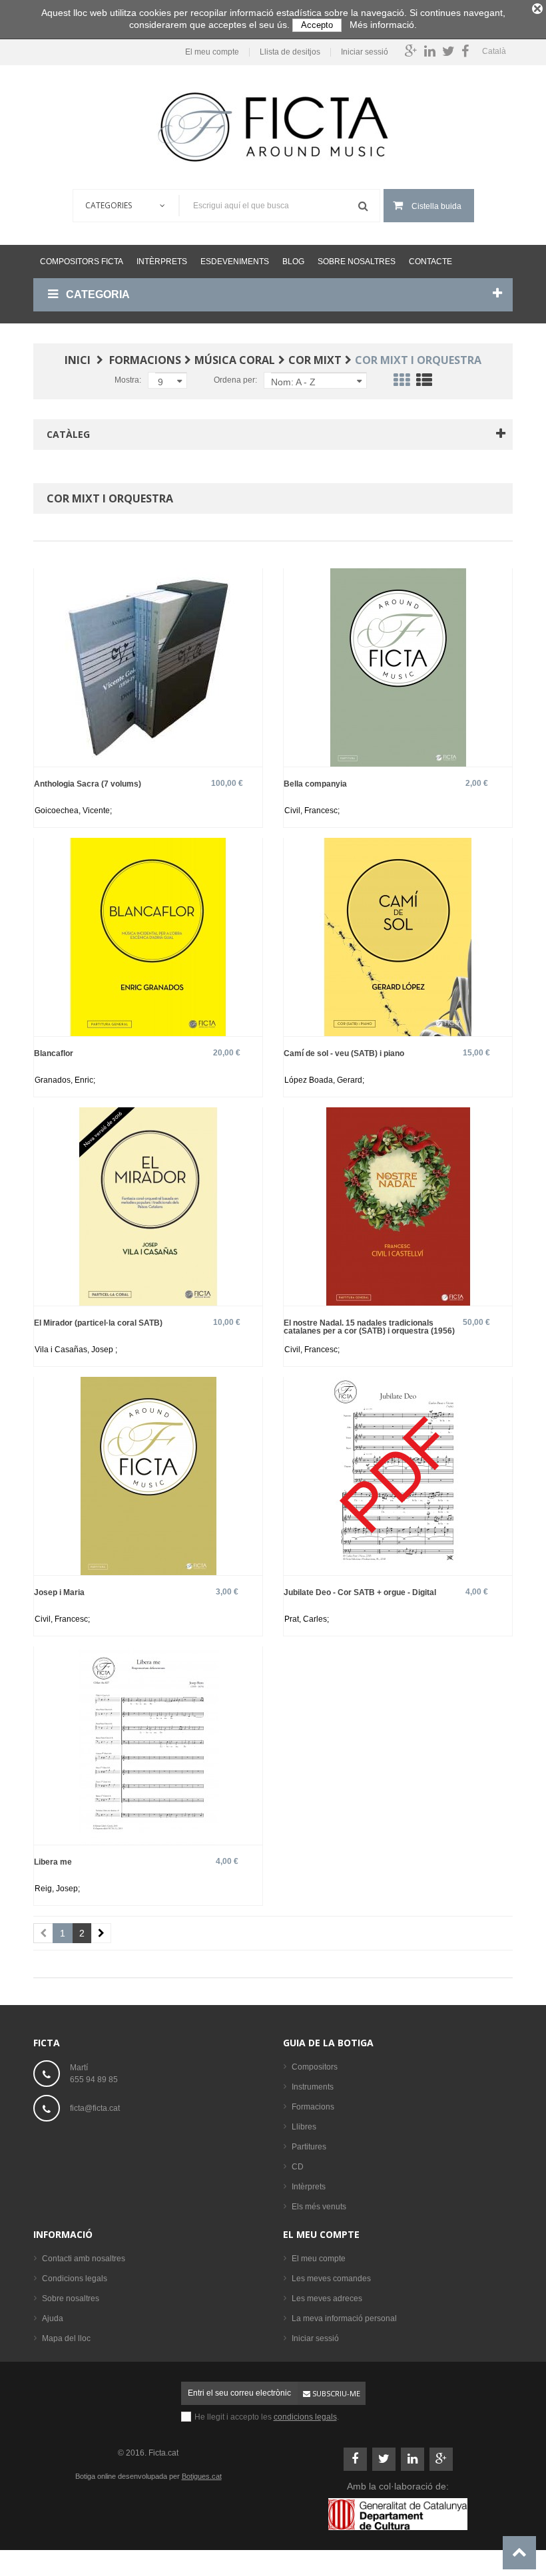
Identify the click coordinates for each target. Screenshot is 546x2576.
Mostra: (128, 380)
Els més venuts (319, 2207)
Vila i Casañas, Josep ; (76, 1350)
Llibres (304, 2127)
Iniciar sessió (365, 52)
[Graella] (402, 383)
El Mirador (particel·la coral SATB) (98, 1323)
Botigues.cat (202, 2476)
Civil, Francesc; (312, 811)
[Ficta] (273, 127)
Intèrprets (162, 262)
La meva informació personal (344, 2318)
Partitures (309, 2147)
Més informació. (383, 25)
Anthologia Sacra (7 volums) (88, 784)
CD (298, 2167)
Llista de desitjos (290, 52)
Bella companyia (315, 784)
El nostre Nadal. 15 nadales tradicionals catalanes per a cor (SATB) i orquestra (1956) (369, 1327)
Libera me (53, 1862)
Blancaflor (54, 1053)
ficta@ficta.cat (95, 2108)
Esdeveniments (235, 262)
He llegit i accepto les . (267, 2417)
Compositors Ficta (82, 262)
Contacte (430, 262)
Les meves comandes (331, 2279)
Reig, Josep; (57, 1889)
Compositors (315, 2067)
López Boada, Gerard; (324, 1080)
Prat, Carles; (307, 1619)
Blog (293, 262)
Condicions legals (75, 2279)
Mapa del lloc (66, 2338)
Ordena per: (235, 380)
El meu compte (212, 52)
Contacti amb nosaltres (84, 2259)
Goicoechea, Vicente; (73, 811)
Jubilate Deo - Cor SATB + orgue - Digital (360, 1592)
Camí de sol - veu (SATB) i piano (344, 1053)
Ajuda (53, 2318)
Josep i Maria (59, 1592)
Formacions (313, 2107)
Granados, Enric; (65, 1080)
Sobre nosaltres (357, 262)
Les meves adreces (327, 2299)
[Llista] (424, 383)
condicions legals (305, 2417)
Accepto (317, 25)
